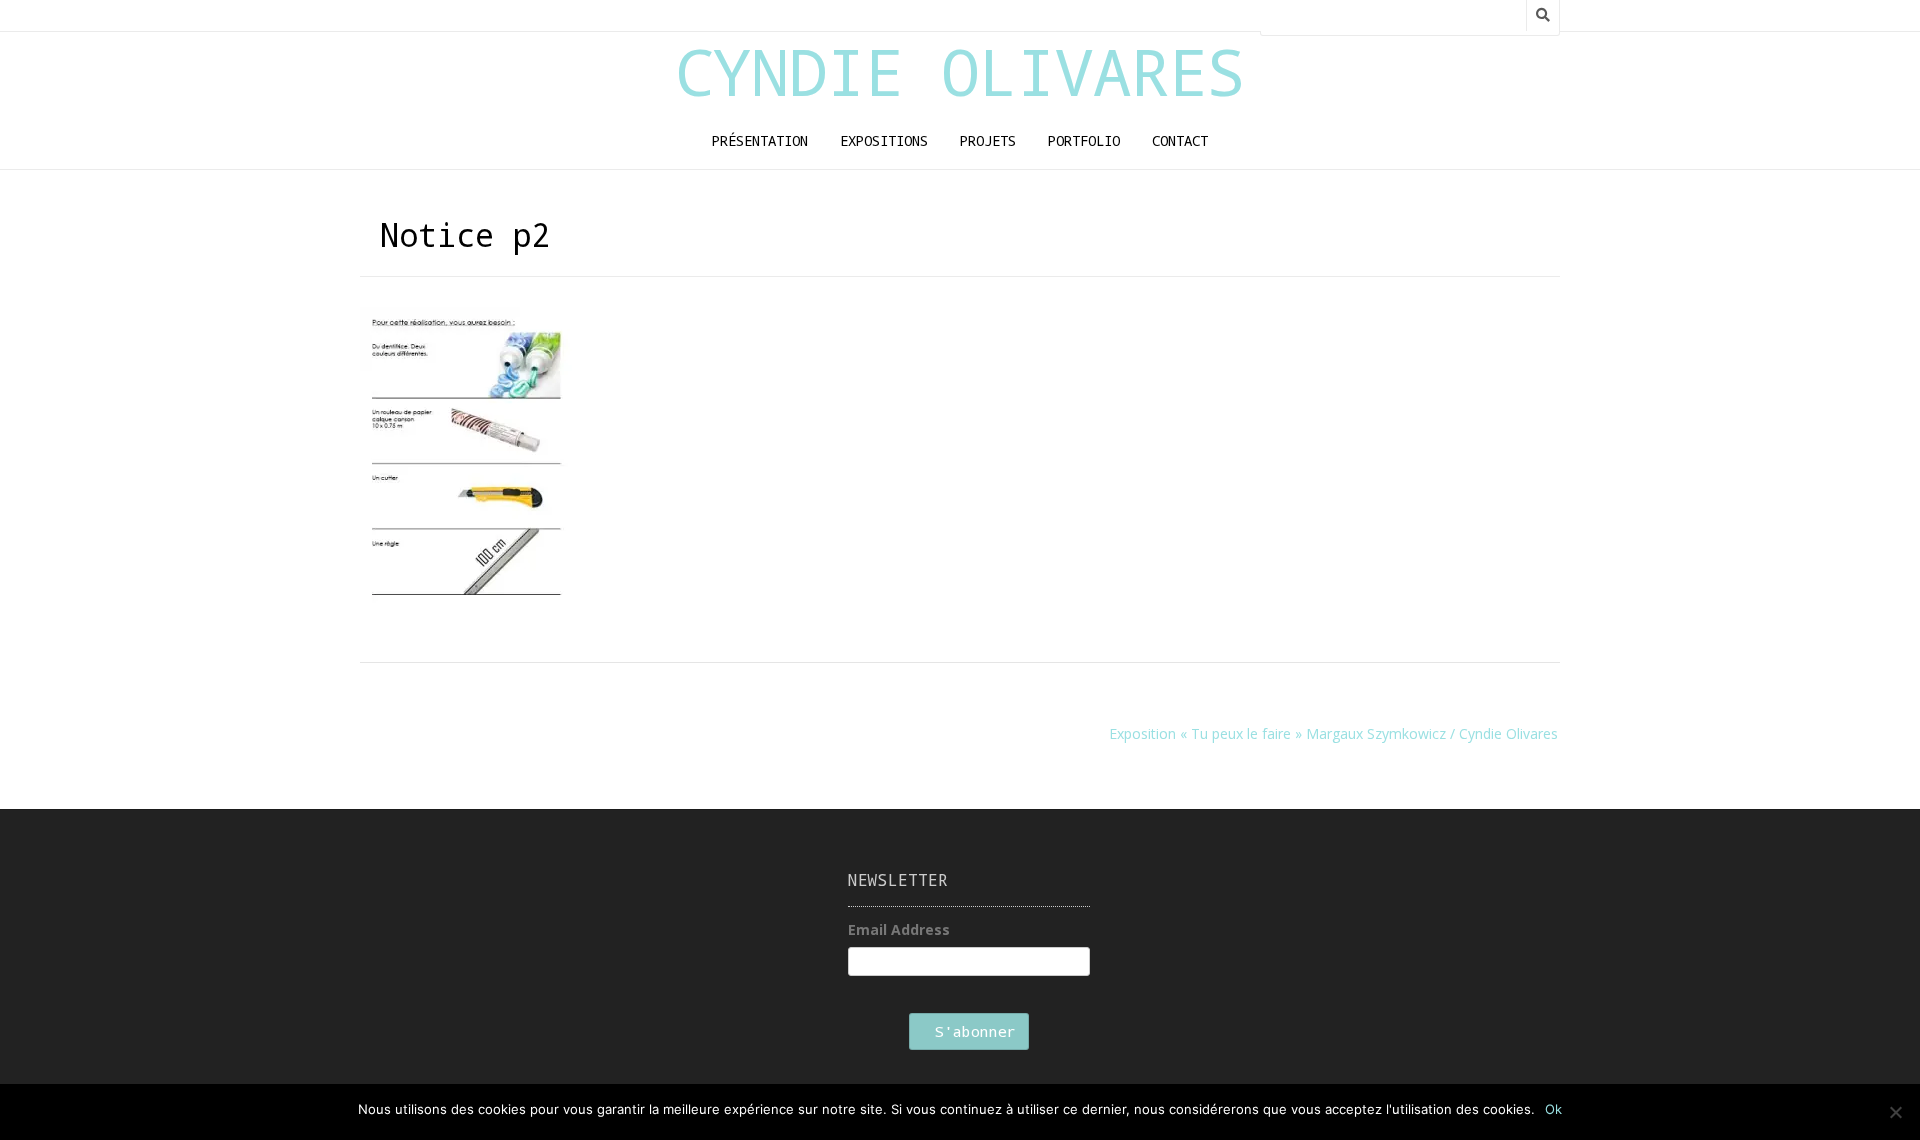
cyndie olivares (960, 71)
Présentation (760, 140)
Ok (1553, 1109)
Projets (988, 140)
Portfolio (1084, 140)
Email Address (899, 929)
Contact (1180, 140)
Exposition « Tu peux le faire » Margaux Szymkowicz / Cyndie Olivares (1333, 733)
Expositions (884, 140)
